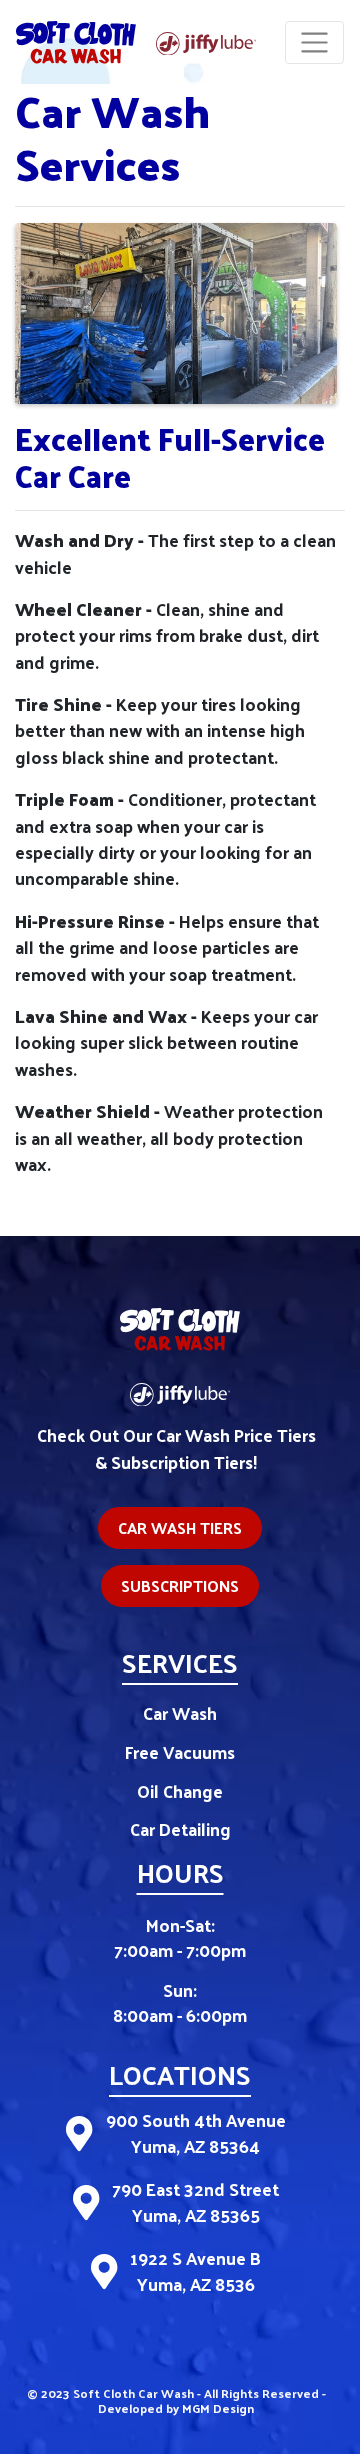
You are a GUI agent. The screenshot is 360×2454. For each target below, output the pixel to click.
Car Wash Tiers (180, 1527)
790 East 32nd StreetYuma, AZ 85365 (195, 2202)
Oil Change (180, 1791)
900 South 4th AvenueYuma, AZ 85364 (196, 2133)
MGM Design (218, 2408)
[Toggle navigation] (314, 42)
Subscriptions (180, 1585)
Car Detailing (180, 1829)
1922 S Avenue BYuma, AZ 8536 (195, 2271)
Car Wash (180, 1713)
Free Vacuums (180, 1752)
